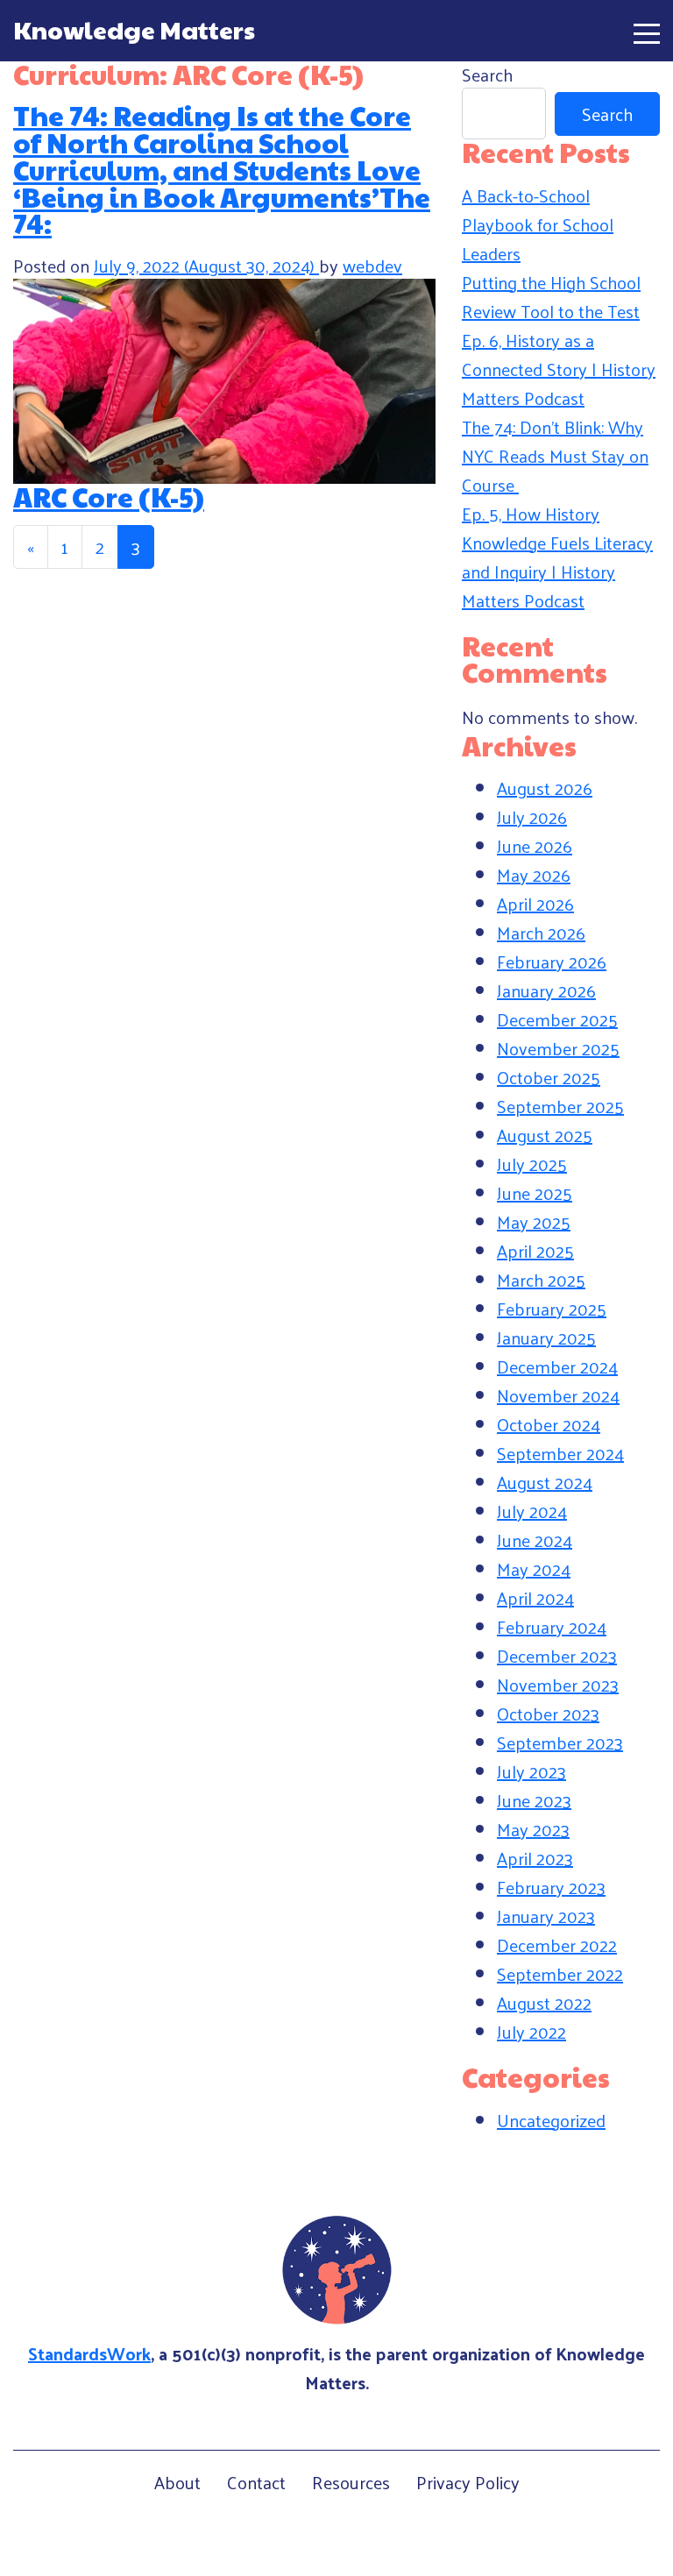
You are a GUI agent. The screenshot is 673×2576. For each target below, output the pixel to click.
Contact (256, 2482)
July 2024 (532, 1511)
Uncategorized (551, 2120)
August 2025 (545, 1135)
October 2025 (549, 1077)
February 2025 (552, 1309)
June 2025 (535, 1193)
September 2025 (560, 1106)
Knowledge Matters (134, 29)
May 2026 (534, 875)
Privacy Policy (468, 2482)
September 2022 (560, 1974)
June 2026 (535, 846)
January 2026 (546, 990)
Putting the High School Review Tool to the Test (551, 297)
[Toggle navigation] (647, 31)
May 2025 (534, 1222)
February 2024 (552, 1627)
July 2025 (532, 1164)
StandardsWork (89, 2353)
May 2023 (533, 1829)
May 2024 (534, 1569)
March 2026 (541, 933)
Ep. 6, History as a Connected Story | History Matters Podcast (559, 369)
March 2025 (541, 1280)
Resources (351, 2482)
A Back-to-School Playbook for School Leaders (538, 224)
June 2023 (534, 1800)
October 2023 (548, 1714)
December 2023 (557, 1656)
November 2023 (558, 1685)
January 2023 (546, 1916)
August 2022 (544, 2003)
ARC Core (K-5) (109, 497)
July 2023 (531, 1771)
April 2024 (535, 1598)
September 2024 (560, 1453)
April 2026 (535, 904)
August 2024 (545, 1482)
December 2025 (557, 1019)
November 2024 (558, 1395)
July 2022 (531, 2032)
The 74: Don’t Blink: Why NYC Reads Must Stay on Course (555, 456)
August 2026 (545, 788)
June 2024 (535, 1540)
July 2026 (532, 817)
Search (487, 75)
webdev (372, 266)
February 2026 (552, 962)
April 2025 (535, 1251)
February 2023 (551, 1887)
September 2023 (560, 1742)
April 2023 (535, 1858)
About (177, 2482)
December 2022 (557, 1945)
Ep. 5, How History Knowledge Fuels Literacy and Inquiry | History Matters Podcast (557, 557)
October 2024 (549, 1424)
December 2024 (557, 1366)
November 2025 (558, 1048)
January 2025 (546, 1338)
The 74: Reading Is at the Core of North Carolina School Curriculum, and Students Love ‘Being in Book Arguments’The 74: (222, 169)
